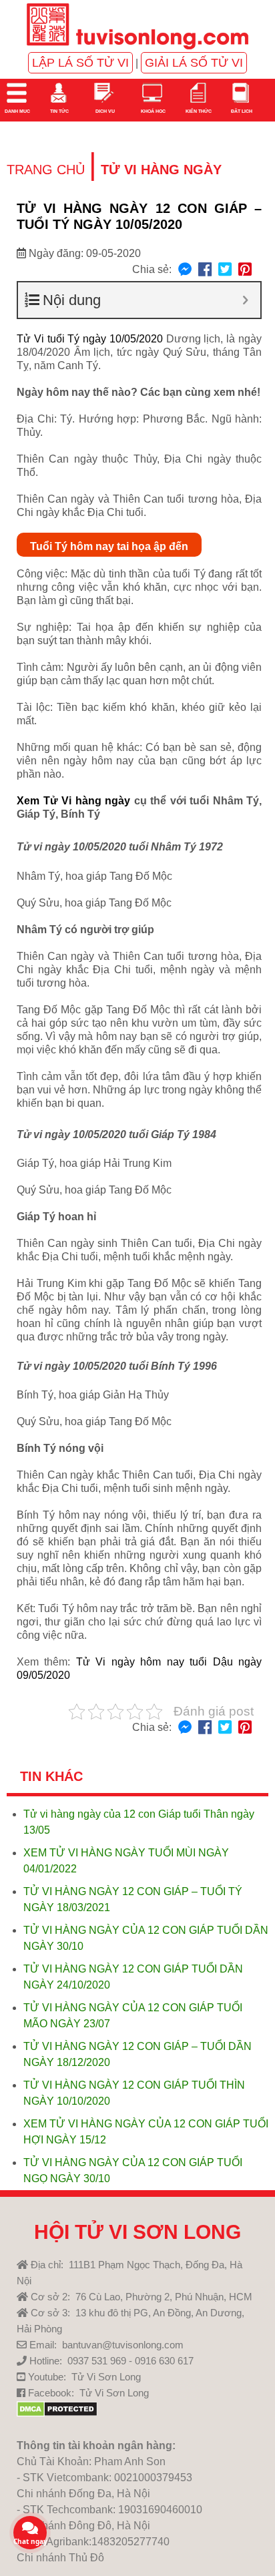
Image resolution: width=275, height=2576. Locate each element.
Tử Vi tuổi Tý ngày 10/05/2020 (90, 339)
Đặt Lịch (241, 111)
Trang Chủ (46, 170)
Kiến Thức (198, 111)
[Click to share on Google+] (245, 270)
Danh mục (17, 111)
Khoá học (153, 111)
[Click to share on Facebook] (205, 270)
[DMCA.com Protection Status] (57, 2413)
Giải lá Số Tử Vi (194, 63)
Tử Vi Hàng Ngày (161, 170)
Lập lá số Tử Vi (80, 63)
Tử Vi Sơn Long (106, 2377)
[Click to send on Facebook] (185, 270)
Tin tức (59, 111)
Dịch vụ (104, 111)
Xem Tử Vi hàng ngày (73, 801)
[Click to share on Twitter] (225, 270)
